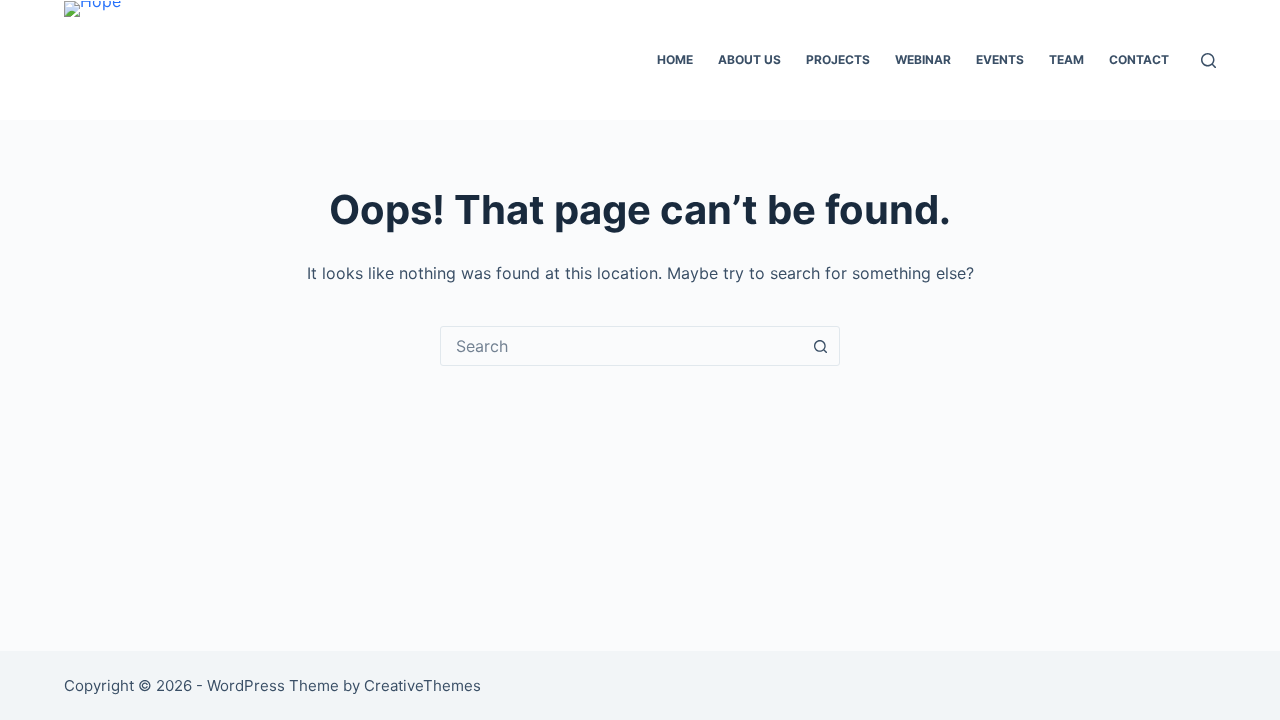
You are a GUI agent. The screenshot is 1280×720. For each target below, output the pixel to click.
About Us (749, 59)
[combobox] (621, 346)
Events (1000, 59)
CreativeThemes (422, 685)
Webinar (923, 59)
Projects (838, 59)
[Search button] (820, 346)
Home (675, 59)
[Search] (1208, 60)
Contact (1139, 59)
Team (1066, 59)
